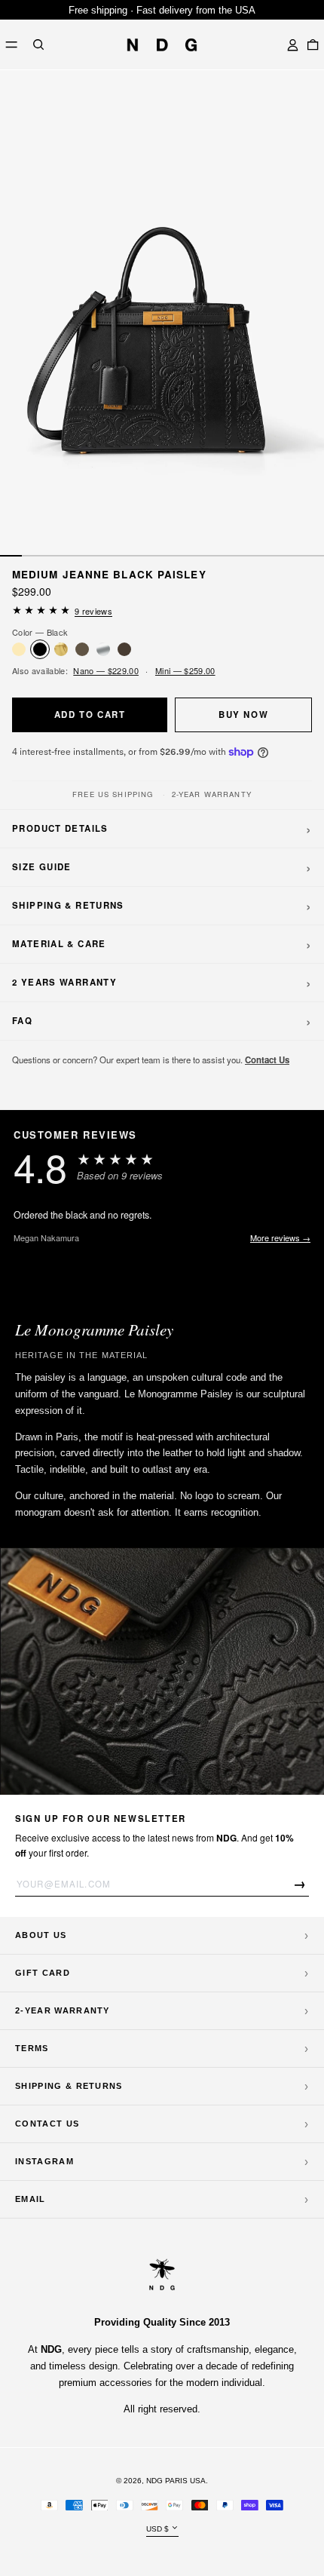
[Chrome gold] (61, 649)
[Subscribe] (300, 1883)
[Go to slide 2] (33, 556)
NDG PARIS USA (176, 2481)
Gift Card (43, 1973)
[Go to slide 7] (141, 556)
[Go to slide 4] (76, 556)
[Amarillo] (19, 649)
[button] (38, 45)
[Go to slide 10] (205, 556)
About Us (41, 1935)
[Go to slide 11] (227, 556)
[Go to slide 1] (11, 556)
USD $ (157, 2529)
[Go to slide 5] (98, 556)
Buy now (243, 715)
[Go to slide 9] (184, 556)
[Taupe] (124, 649)
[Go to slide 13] (270, 556)
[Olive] (82, 649)
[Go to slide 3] (55, 556)
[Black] (40, 649)
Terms (32, 2048)
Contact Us (267, 1060)
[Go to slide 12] (249, 556)
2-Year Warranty (63, 2010)
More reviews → (280, 1237)
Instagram (44, 2161)
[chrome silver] (103, 649)
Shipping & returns (69, 2086)
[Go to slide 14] (292, 556)
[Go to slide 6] (119, 556)
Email (31, 2199)
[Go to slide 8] (162, 556)
